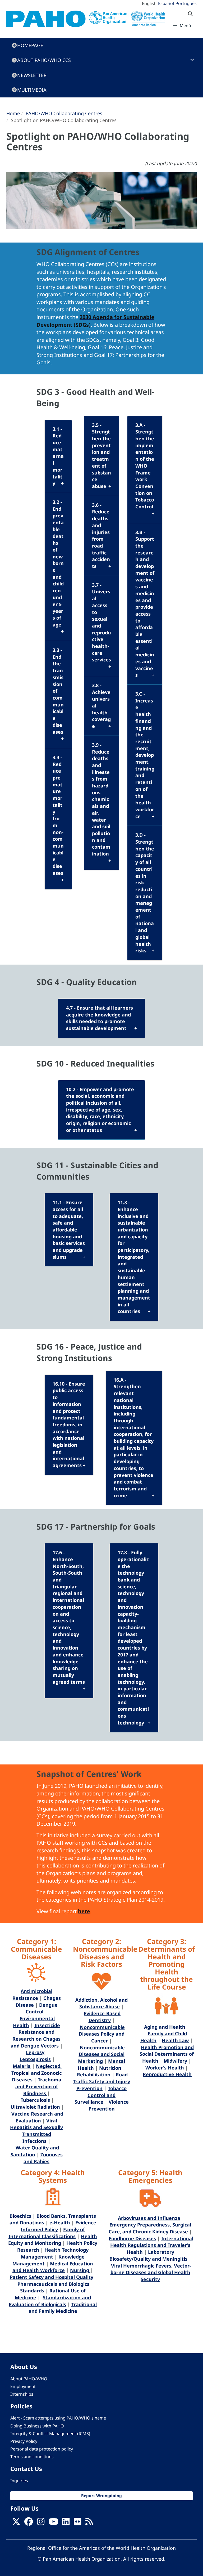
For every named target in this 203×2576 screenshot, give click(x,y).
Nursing (80, 2270)
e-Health (60, 2223)
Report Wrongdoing (101, 2496)
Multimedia (32, 90)
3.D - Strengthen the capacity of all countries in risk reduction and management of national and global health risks (145, 893)
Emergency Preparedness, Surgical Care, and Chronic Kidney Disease (150, 2228)
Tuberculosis (35, 2100)
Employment (23, 2386)
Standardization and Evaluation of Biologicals (50, 2301)
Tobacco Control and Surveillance (101, 2095)
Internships (22, 2394)
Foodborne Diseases (132, 2238)
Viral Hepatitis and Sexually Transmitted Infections (36, 2131)
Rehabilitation (94, 2075)
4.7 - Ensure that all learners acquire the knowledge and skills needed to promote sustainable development (100, 1018)
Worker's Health (165, 2068)
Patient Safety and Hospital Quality (52, 2277)
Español (166, 3)
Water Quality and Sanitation (35, 2151)
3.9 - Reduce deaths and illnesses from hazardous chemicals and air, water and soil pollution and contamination (101, 799)
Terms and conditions (32, 2457)
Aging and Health (165, 2027)
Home (13, 113)
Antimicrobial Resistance (33, 1995)
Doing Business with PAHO (37, 2426)
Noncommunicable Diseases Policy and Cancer (102, 2034)
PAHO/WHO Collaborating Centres (64, 113)
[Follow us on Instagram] (41, 2523)
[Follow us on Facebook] (29, 2523)
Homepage (30, 45)
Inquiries (19, 2481)
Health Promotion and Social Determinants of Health (167, 2054)
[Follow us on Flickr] (77, 2523)
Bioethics (21, 2216)
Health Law (175, 2040)
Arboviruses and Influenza (149, 2218)
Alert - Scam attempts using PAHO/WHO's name (58, 2418)
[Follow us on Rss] (89, 2523)
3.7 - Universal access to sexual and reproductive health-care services (101, 622)
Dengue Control (42, 2008)
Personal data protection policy (42, 2449)
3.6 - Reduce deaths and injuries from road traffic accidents (101, 536)
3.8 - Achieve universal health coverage (101, 706)
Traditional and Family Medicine (63, 2308)
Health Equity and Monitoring (53, 2240)
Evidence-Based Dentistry (102, 2017)
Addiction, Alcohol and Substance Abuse (101, 2003)
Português (186, 3)
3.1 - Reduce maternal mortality (58, 456)
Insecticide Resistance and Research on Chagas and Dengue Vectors (36, 2035)
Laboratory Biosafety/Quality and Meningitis (148, 2255)
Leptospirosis (35, 2059)
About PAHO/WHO (29, 2379)
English (149, 3)
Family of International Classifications (47, 2233)
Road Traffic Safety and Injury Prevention (101, 2081)
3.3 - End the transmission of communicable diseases (58, 691)
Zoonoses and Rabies (43, 2158)
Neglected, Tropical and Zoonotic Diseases (36, 2073)
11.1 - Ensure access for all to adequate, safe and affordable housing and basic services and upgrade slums (69, 1230)
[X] (16, 2523)
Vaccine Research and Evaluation (37, 2117)
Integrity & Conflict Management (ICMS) (50, 2434)
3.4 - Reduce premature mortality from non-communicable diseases (58, 815)
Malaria (22, 2066)
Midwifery (176, 2061)
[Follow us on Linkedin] (66, 2523)
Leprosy (35, 2052)
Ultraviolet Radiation (35, 2107)
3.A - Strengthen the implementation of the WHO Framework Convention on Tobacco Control (145, 466)
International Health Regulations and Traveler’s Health (152, 2245)
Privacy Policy (24, 2441)
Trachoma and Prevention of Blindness (38, 2086)
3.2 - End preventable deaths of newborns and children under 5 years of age (58, 563)
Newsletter (32, 75)
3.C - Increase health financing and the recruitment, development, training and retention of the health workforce (145, 755)
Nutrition (110, 2068)
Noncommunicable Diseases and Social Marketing (101, 2054)
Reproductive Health (167, 2074)
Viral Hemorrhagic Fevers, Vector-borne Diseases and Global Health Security (151, 2272)
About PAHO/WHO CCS (44, 60)
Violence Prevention (109, 2105)
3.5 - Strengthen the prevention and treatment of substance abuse (101, 456)
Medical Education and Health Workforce (53, 2267)
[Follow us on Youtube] (53, 2523)
